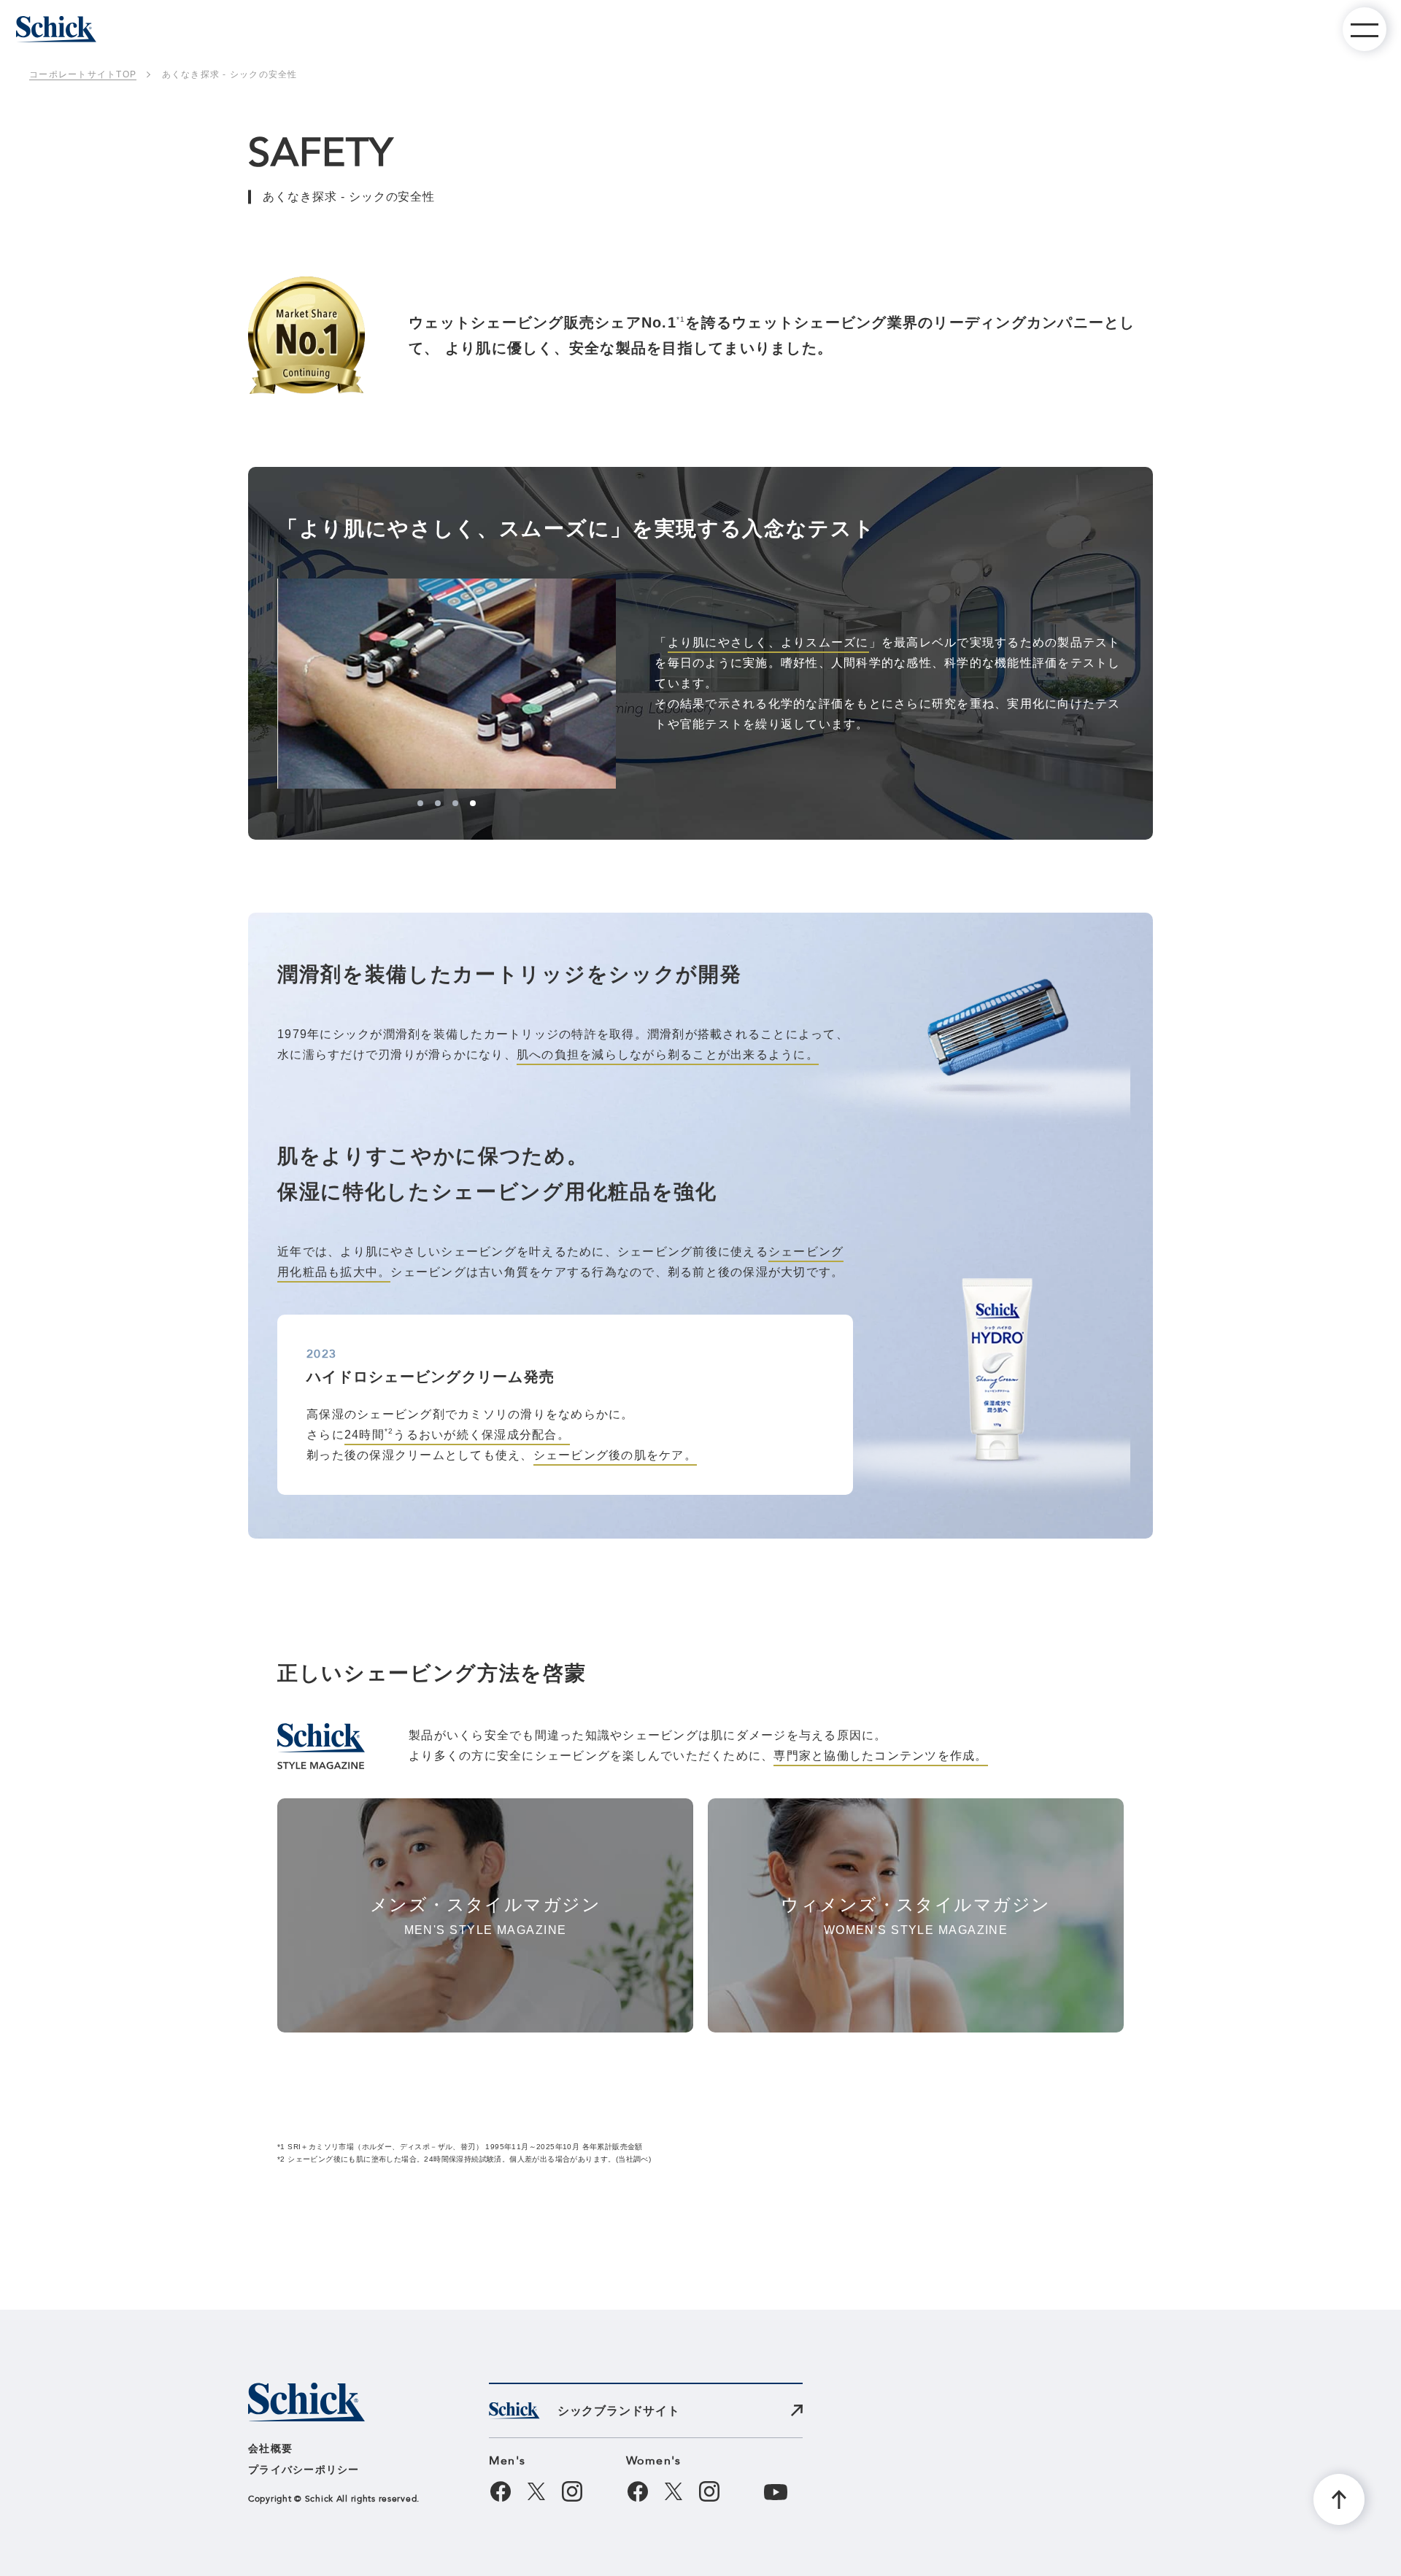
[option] (447, 684)
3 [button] (455, 803)
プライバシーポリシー (304, 2469)
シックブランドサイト (619, 2411)
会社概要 (270, 2448)
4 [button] (473, 803)
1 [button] (420, 803)
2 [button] (438, 803)
